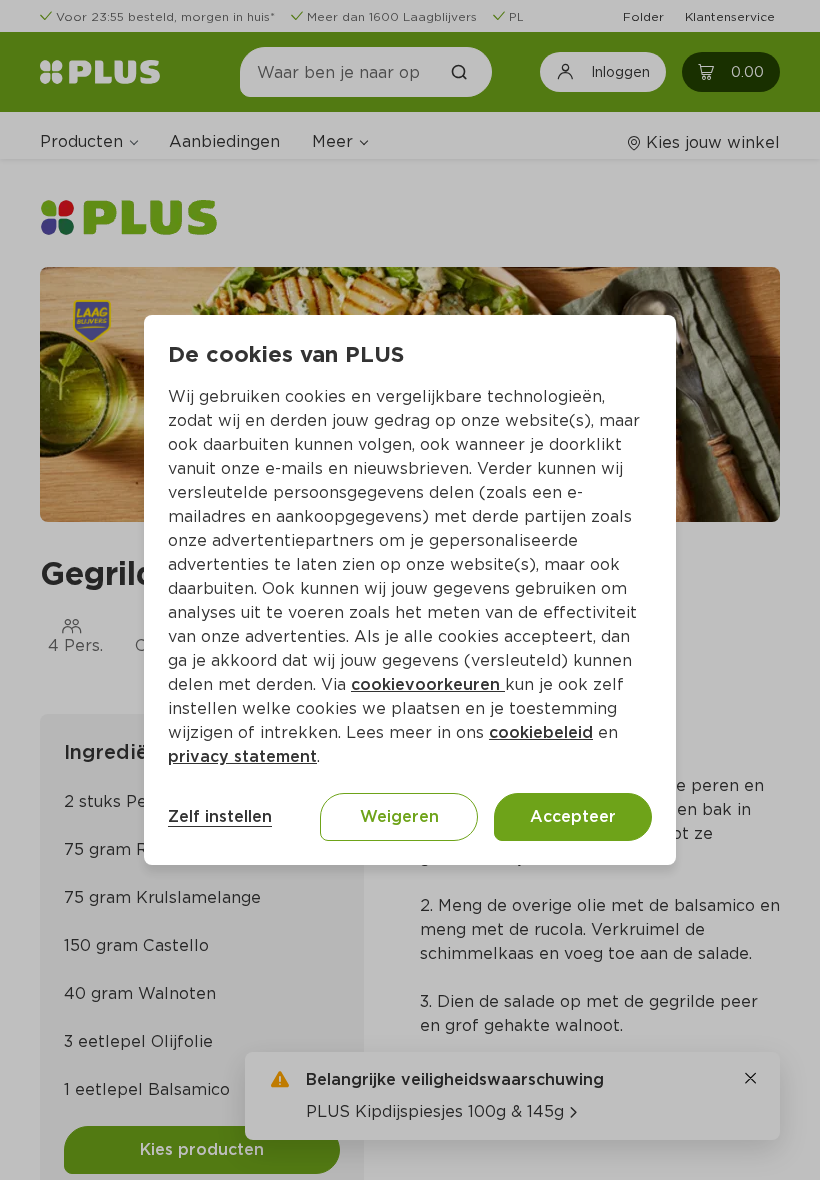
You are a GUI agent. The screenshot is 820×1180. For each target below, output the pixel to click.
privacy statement (242, 756)
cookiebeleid (541, 732)
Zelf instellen (220, 816)
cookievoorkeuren (428, 684)
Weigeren (399, 816)
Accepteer (573, 816)
